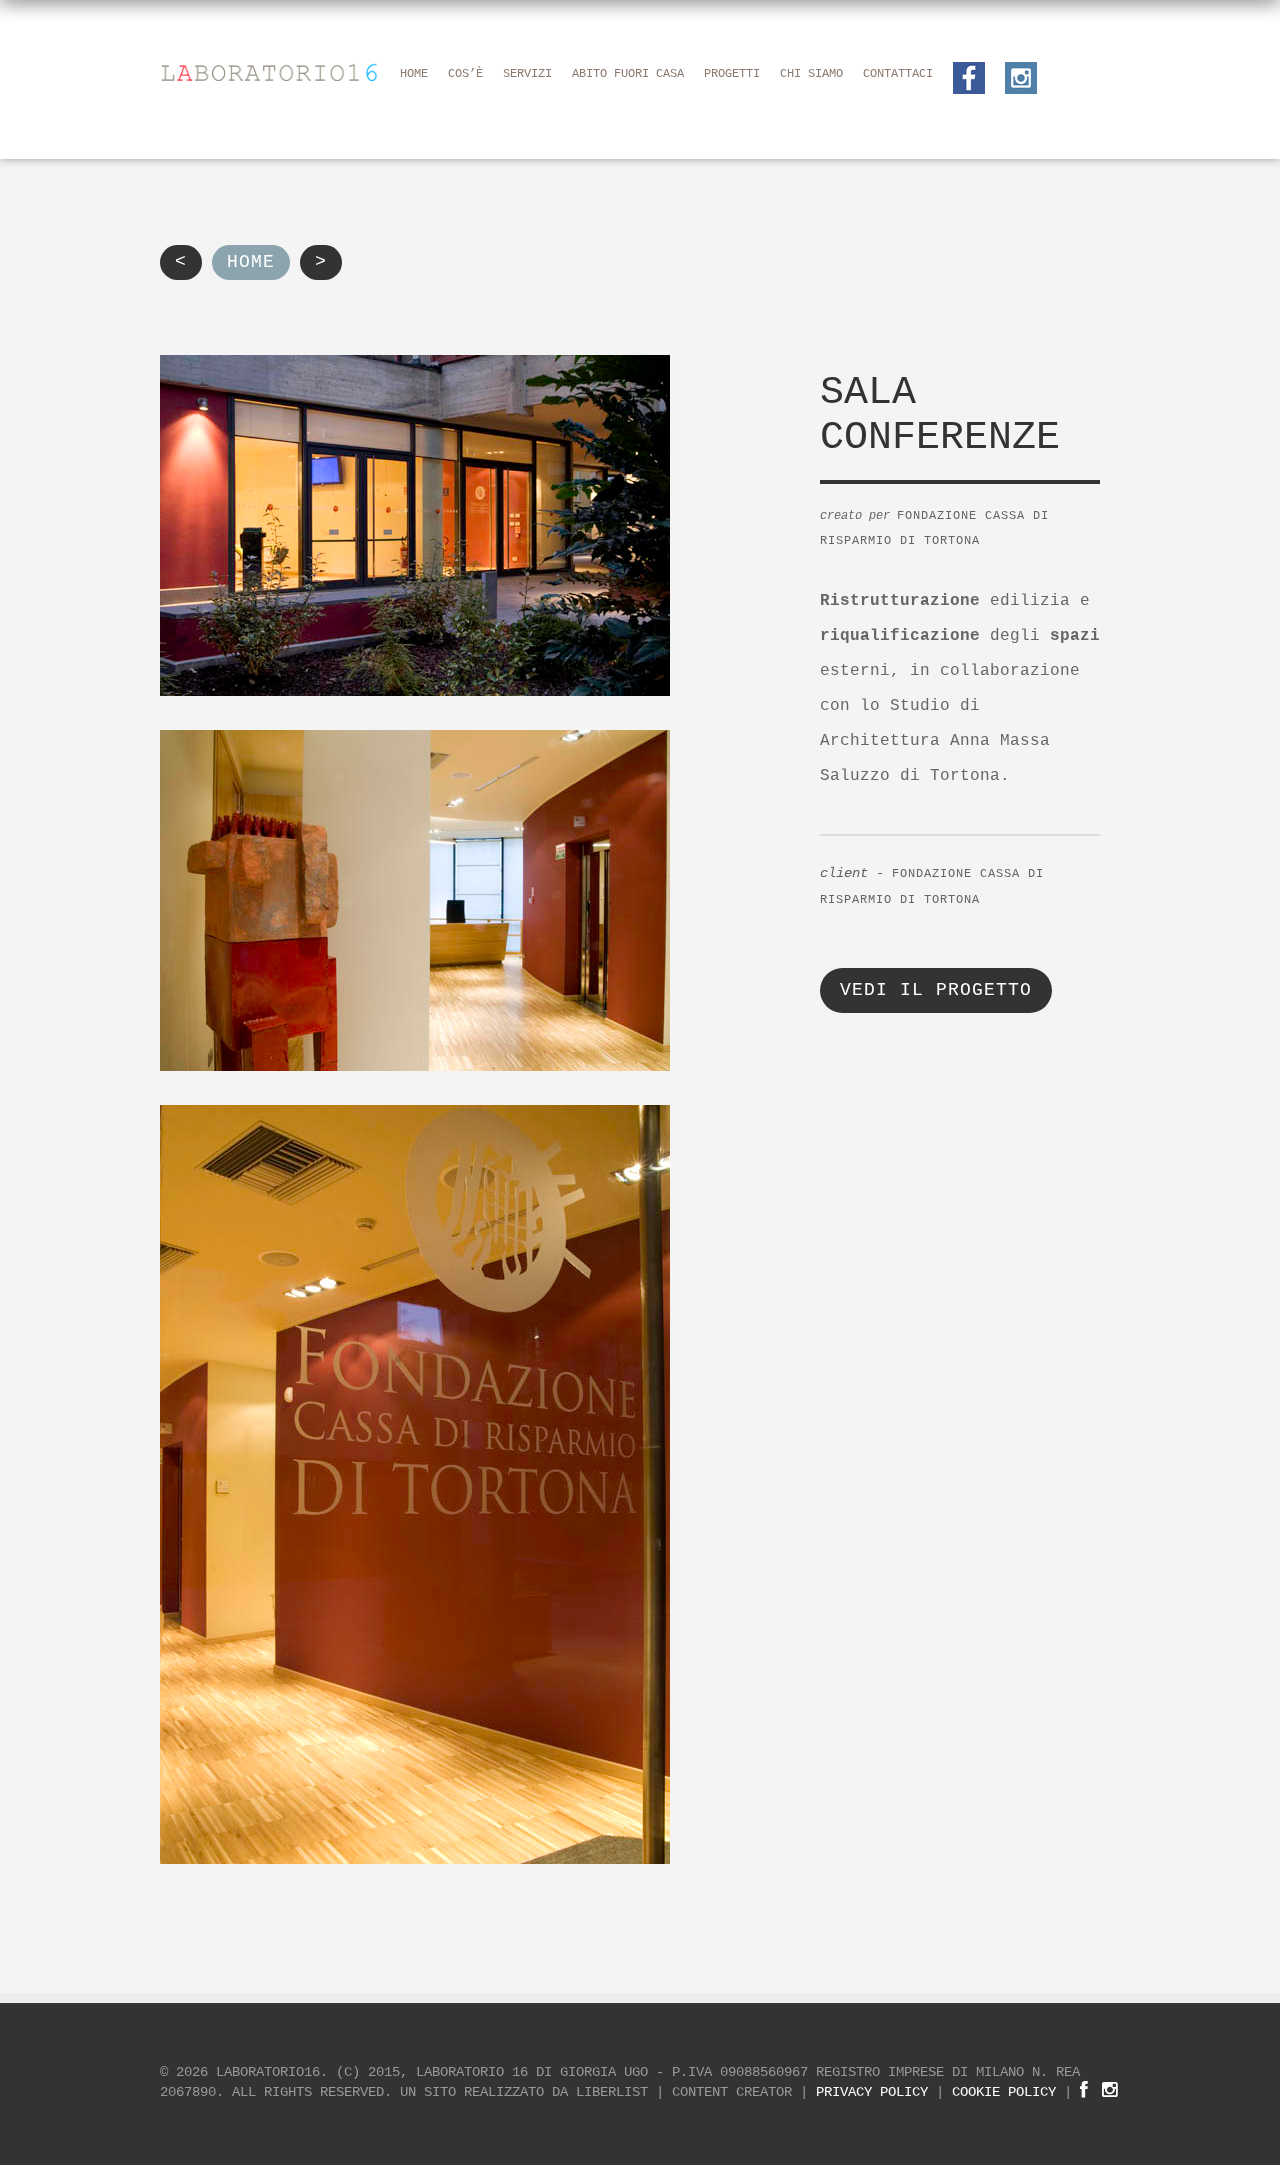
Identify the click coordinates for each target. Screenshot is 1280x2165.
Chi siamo (811, 74)
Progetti (732, 74)
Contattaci (898, 74)
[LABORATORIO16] (270, 70)
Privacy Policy (872, 2092)
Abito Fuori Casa (628, 74)
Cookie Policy (1004, 2092)
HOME (251, 262)
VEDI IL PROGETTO (936, 990)
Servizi (527, 74)
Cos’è (465, 74)
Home (414, 74)
